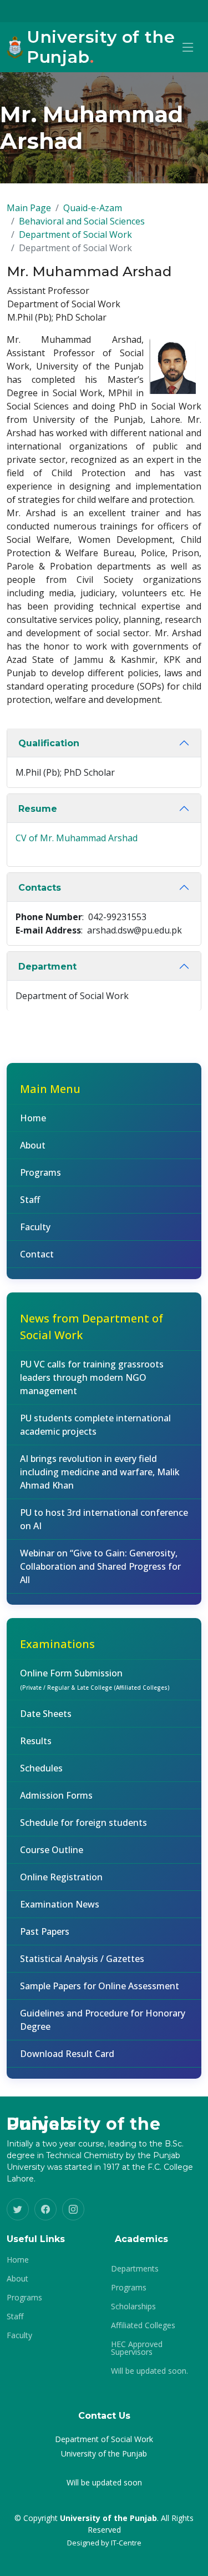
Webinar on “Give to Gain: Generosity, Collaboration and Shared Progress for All (100, 1566)
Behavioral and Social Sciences (82, 221)
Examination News (60, 1904)
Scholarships (133, 2307)
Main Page (29, 208)
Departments (135, 2269)
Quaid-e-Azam (93, 208)
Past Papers (45, 1931)
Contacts (40, 888)
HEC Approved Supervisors (137, 2348)
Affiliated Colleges (143, 2325)
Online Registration (61, 1877)
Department (47, 967)
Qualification (49, 743)
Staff (30, 1200)
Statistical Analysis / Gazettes (82, 1959)
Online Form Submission (95, 1679)
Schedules (41, 1768)
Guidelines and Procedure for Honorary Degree (103, 2020)
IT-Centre (126, 2543)
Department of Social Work (75, 234)
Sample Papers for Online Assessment (100, 1986)
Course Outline (52, 1850)
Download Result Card (67, 2054)
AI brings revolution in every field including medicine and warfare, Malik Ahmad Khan (100, 1472)
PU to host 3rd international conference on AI (104, 1519)
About (33, 1145)
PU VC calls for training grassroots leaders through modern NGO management (92, 1377)
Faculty (35, 1227)
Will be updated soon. (149, 2371)
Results (36, 1741)
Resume (38, 809)
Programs (40, 1172)
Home (33, 1118)
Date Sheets (46, 1714)
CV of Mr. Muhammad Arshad (77, 838)
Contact (37, 1254)
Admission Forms (56, 1795)
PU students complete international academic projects (95, 1425)
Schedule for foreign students (83, 1823)
